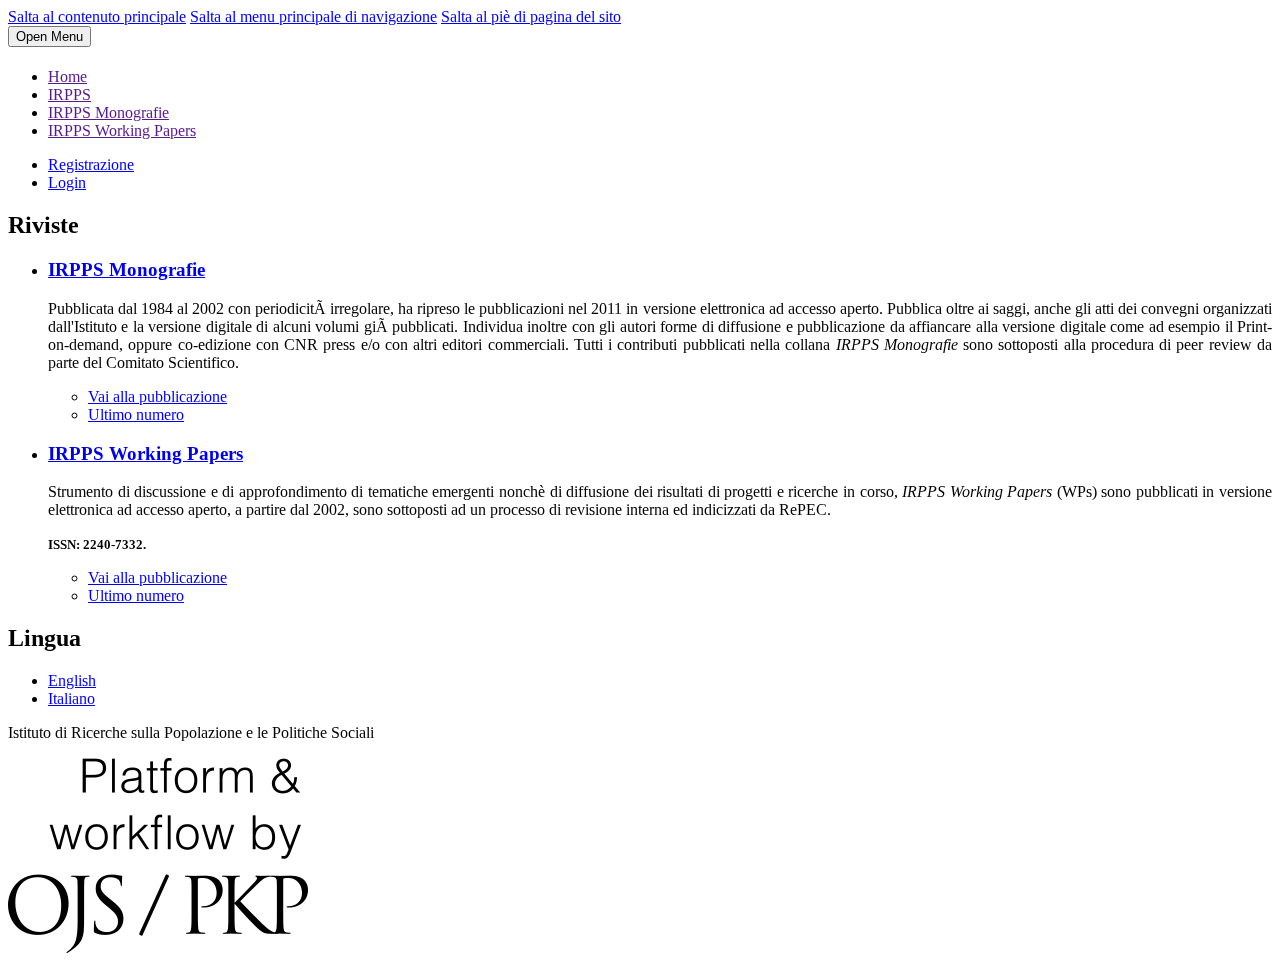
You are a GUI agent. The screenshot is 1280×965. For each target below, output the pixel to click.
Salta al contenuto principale (97, 16)
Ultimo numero (136, 414)
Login (67, 182)
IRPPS (69, 94)
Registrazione (91, 164)
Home (67, 76)
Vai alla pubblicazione (157, 396)
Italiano (71, 698)
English (72, 680)
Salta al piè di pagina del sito (531, 16)
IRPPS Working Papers (122, 130)
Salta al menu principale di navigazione (313, 16)
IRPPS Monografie (108, 112)
